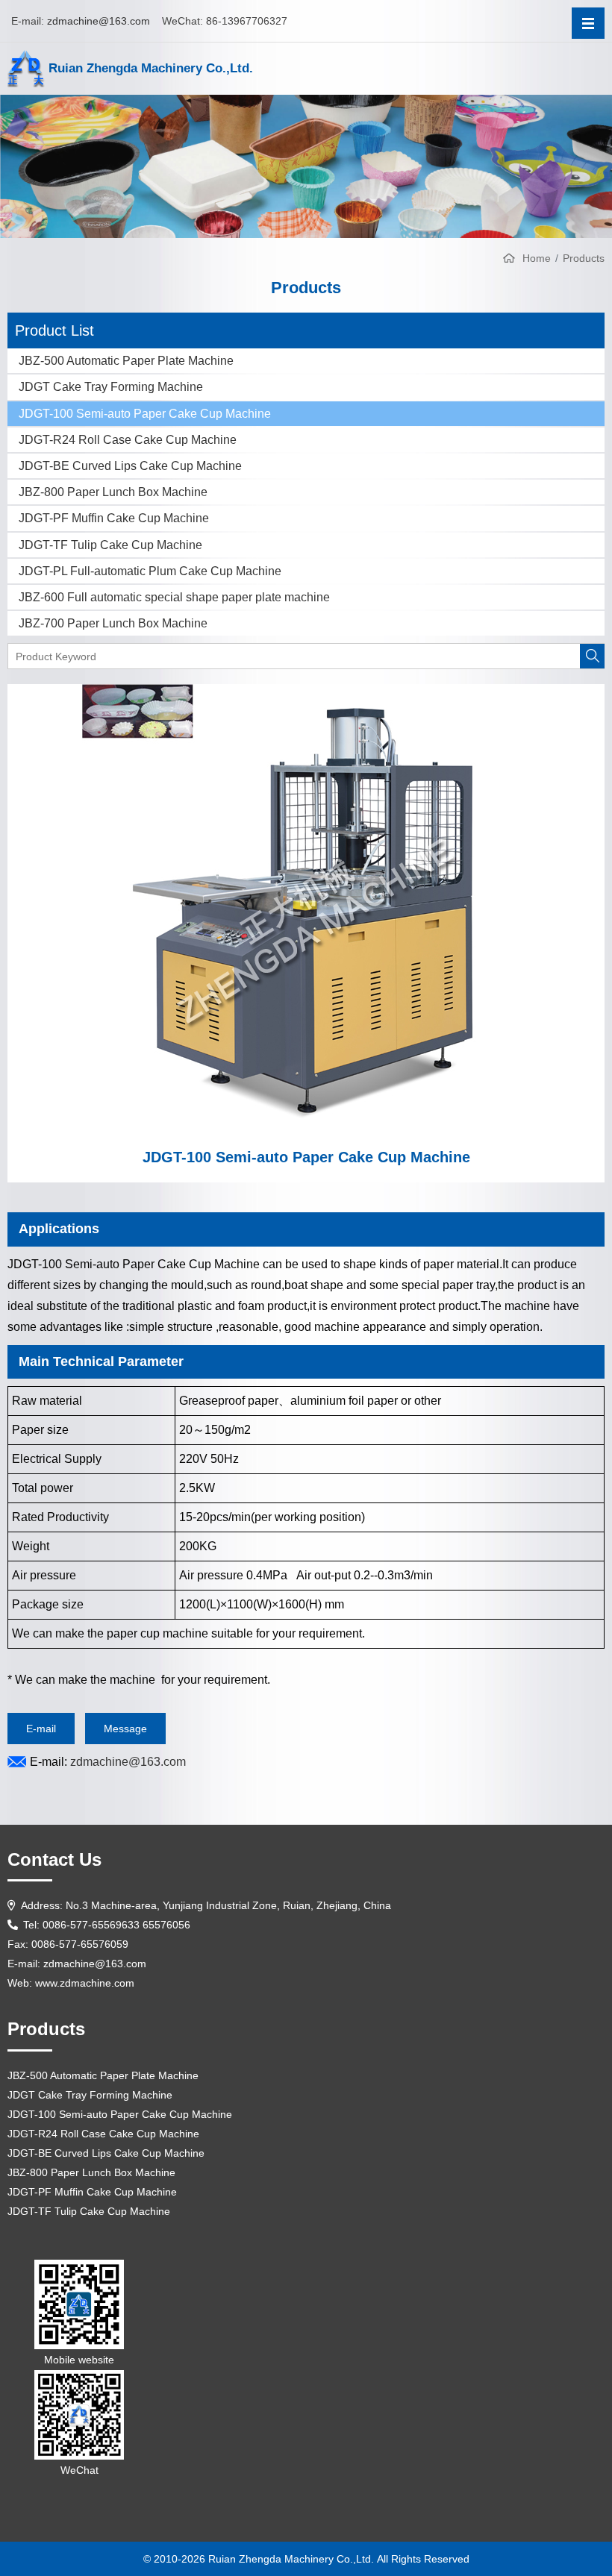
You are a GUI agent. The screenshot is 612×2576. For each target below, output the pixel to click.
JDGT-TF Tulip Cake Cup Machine (110, 545)
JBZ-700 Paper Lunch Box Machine (113, 623)
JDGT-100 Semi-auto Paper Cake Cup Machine (145, 414)
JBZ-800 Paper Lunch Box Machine (113, 492)
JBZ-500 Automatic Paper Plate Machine (126, 361)
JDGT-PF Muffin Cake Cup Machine (114, 518)
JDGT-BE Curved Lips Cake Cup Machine (130, 466)
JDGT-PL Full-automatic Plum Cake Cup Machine (150, 571)
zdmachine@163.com (99, 21)
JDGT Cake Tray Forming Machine (111, 387)
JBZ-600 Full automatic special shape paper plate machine (174, 597)
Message (125, 1729)
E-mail (41, 1729)
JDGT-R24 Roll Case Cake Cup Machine (128, 440)
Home (537, 258)
